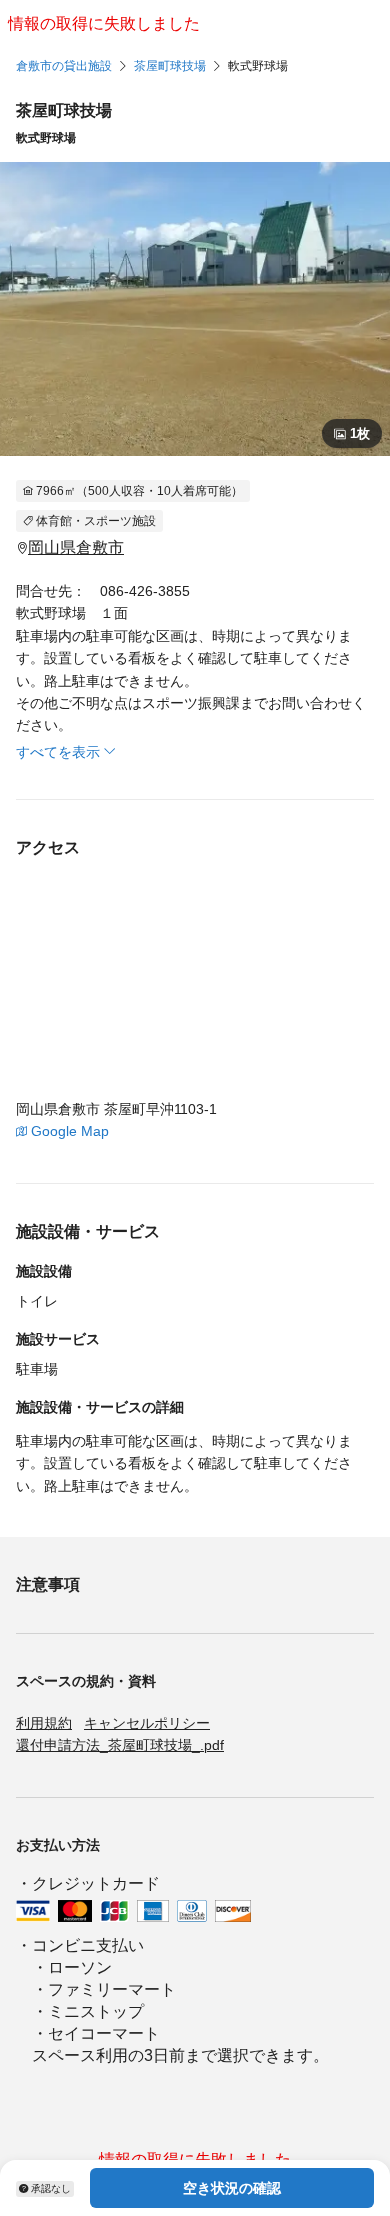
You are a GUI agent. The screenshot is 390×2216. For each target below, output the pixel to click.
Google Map (70, 1131)
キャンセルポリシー (147, 1723)
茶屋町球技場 (170, 66)
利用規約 (44, 1723)
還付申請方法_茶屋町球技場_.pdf (120, 1745)
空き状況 (232, 2188)
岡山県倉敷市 (76, 548)
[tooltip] (45, 2188)
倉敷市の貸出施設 (64, 66)
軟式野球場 (258, 66)
